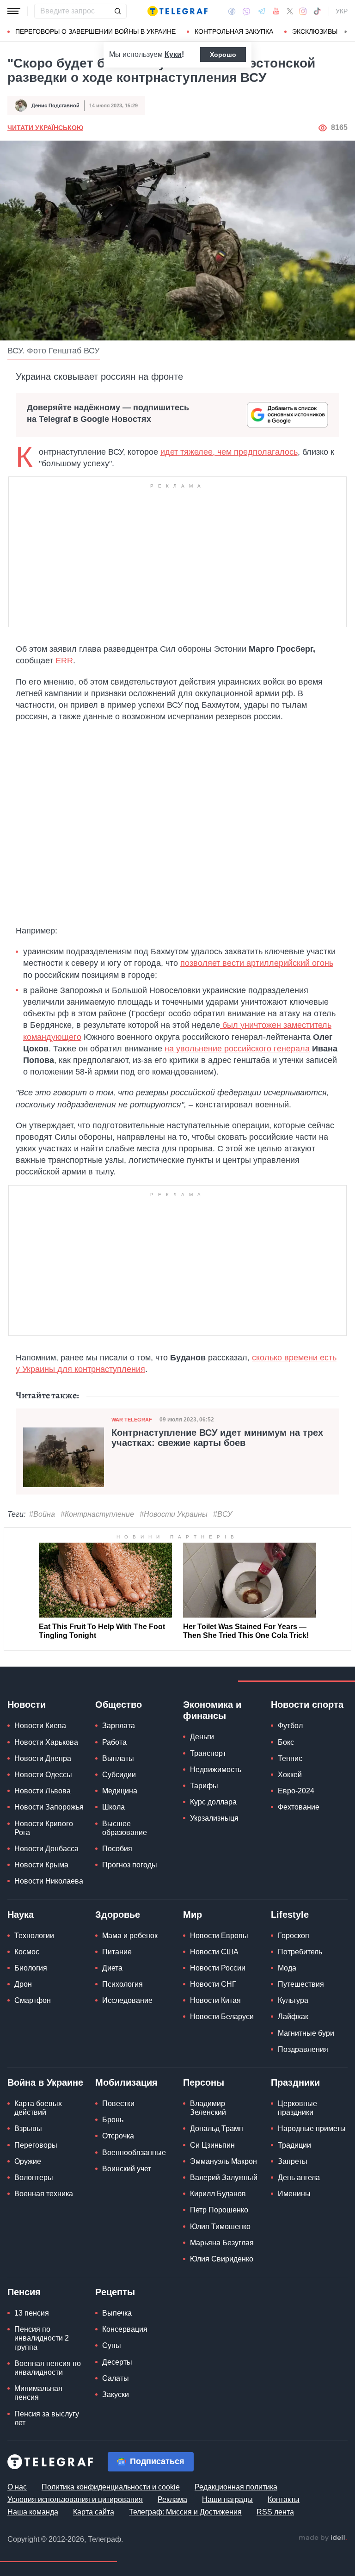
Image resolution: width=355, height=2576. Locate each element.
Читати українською (45, 128)
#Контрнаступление (97, 1514)
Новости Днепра (43, 1758)
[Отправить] (117, 11)
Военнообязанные (134, 2153)
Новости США (214, 1952)
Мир (193, 1915)
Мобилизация (126, 2082)
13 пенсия (32, 2313)
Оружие (28, 2161)
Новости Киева (40, 1726)
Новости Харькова (46, 1742)
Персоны (204, 2082)
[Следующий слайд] (346, 32)
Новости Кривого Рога (44, 1828)
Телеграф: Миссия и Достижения (185, 2512)
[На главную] (177, 11)
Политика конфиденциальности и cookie (111, 2487)
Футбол (290, 1726)
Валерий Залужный (224, 2178)
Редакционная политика (236, 2487)
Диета (112, 1968)
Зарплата (119, 1726)
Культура (293, 2000)
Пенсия (24, 2292)
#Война (42, 1514)
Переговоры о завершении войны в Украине (95, 31)
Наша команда (33, 2512)
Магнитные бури (306, 2033)
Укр (342, 11)
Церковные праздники (297, 2108)
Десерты (117, 2362)
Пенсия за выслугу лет (47, 2418)
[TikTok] (317, 11)
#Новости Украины (174, 1514)
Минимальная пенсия (38, 2393)
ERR (64, 661)
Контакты (284, 2499)
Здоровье (118, 1915)
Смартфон (33, 2000)
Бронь (113, 2120)
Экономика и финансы (212, 1710)
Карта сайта (94, 2512)
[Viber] (246, 11)
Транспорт (208, 1753)
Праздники (295, 2082)
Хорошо (223, 55)
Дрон (23, 1984)
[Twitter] (290, 11)
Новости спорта (307, 1705)
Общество (119, 1705)
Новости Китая (215, 2000)
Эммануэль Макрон (223, 2161)
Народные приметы (312, 2128)
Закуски (116, 2394)
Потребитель (300, 1952)
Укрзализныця (214, 1818)
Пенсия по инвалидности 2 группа (42, 2338)
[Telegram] (262, 11)
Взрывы (28, 2128)
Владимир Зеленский (208, 2108)
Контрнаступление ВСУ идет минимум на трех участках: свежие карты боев (217, 1438)
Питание (117, 1952)
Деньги (202, 1737)
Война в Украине (45, 2082)
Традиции (294, 2145)
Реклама (172, 2499)
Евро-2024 (296, 1791)
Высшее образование (125, 1828)
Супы (112, 2345)
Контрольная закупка (234, 31)
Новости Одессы (43, 1775)
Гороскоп (294, 1936)
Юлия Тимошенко (220, 2227)
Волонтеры (34, 2178)
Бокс (286, 1742)
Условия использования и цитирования (75, 2499)
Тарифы (204, 1786)
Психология (122, 1984)
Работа (114, 1742)
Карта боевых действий (38, 2108)
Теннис (290, 1758)
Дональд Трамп (217, 2128)
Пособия (117, 1849)
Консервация (125, 2329)
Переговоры (36, 2145)
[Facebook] (232, 11)
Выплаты (118, 1758)
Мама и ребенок (130, 1936)
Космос (27, 1952)
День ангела (299, 2178)
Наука (21, 1915)
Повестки (118, 2103)
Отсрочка (118, 2136)
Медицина (120, 1791)
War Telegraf (132, 1420)
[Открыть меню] (14, 11)
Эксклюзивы (315, 31)
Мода (287, 1968)
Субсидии (119, 1775)
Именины (294, 2194)
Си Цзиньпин (212, 2145)
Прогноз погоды (130, 1865)
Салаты (116, 2378)
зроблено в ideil (323, 2538)
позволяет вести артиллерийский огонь (257, 963)
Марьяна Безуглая (222, 2243)
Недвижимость (216, 1770)
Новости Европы (219, 1936)
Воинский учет (127, 2169)
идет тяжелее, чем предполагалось (229, 452)
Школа (113, 1807)
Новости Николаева (49, 1881)
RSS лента (275, 2512)
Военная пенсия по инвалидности (48, 2368)
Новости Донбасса (46, 1849)
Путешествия (301, 1984)
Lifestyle (290, 1915)
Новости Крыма (41, 1865)
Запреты (293, 2161)
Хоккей (290, 1775)
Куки (173, 54)
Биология (31, 1968)
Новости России (218, 1968)
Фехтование (299, 1807)
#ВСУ (223, 1514)
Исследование (127, 2000)
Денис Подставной (55, 105)
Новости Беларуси (222, 2017)
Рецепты (115, 2292)
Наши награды (227, 2499)
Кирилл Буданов (218, 2194)
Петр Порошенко (219, 2210)
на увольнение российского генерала (237, 1049)
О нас (17, 2487)
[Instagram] (303, 11)
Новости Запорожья (49, 1807)
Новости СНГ (213, 1984)
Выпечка (117, 2313)
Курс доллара (213, 1802)
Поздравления (303, 2049)
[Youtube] (276, 11)
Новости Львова (43, 1791)
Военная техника (44, 2194)
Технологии (34, 1936)
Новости (27, 1705)
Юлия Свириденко (222, 2259)
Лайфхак (293, 2017)
